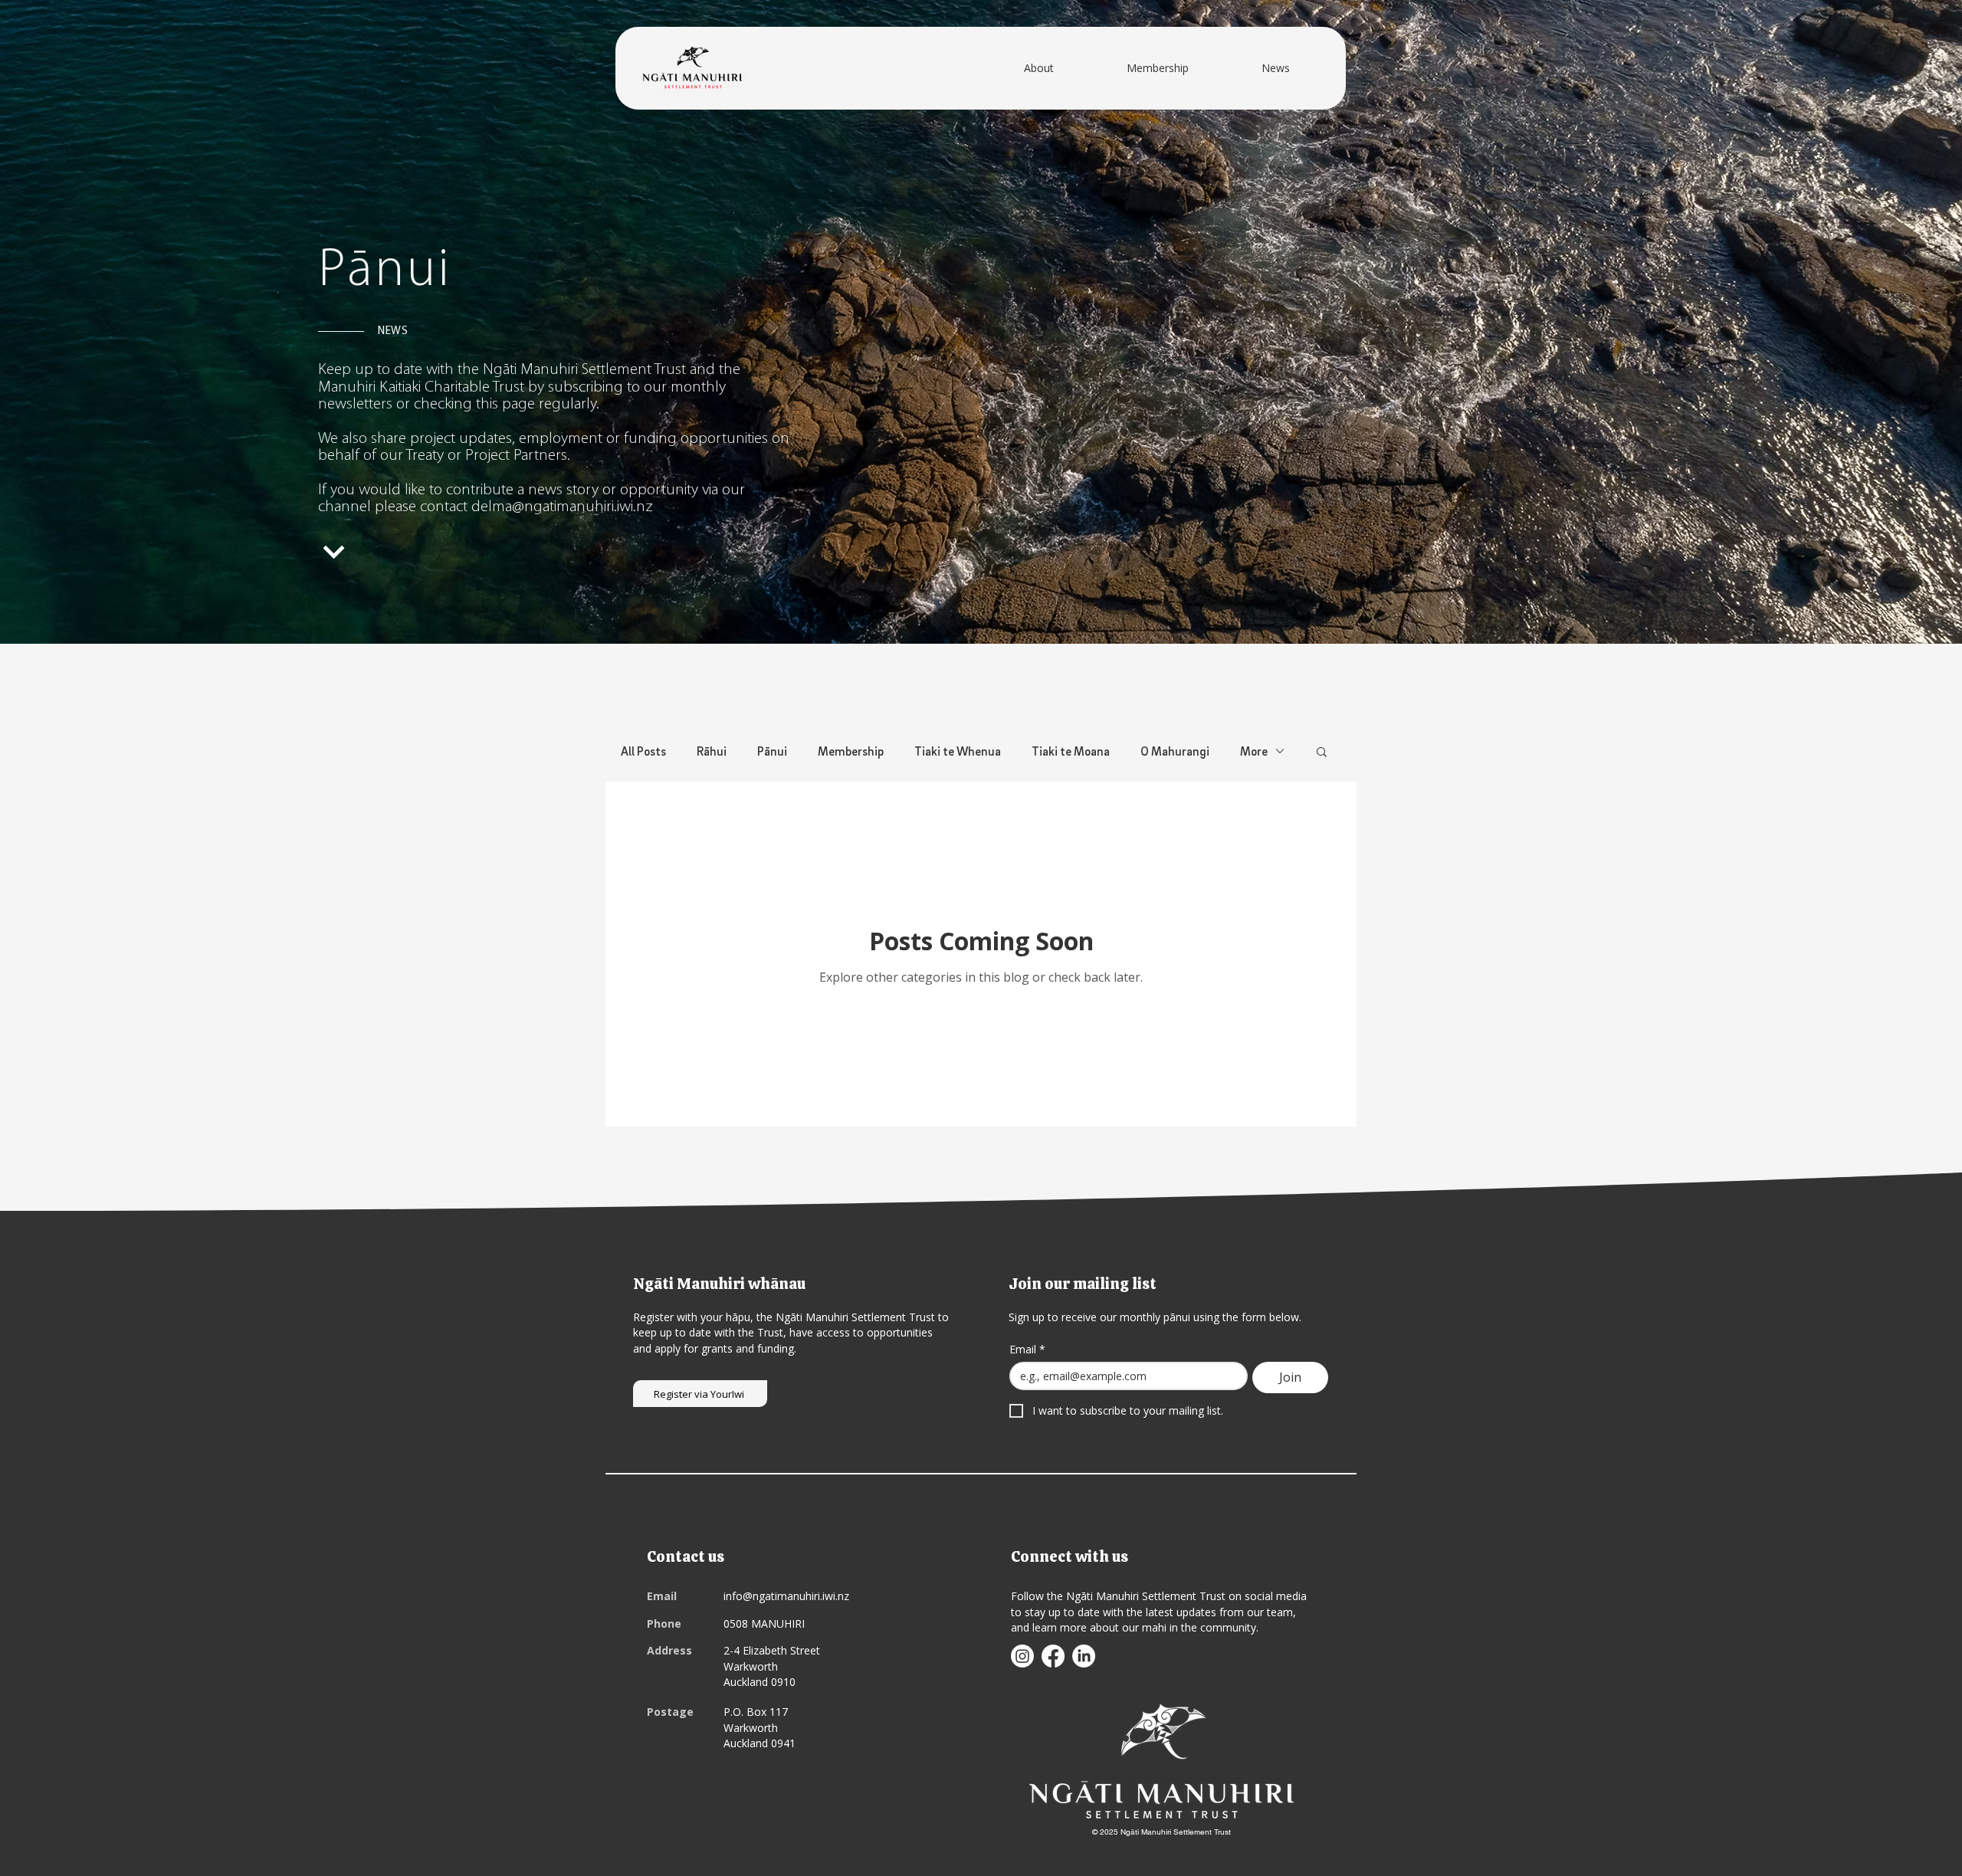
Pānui (772, 751)
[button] (1322, 753)
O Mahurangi (1175, 751)
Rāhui (712, 751)
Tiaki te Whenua (958, 751)
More (1254, 751)
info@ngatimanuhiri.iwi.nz (786, 1596)
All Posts (643, 751)
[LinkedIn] (1084, 1656)
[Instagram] (1022, 1656)
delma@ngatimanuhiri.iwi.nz (562, 507)
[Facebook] (1053, 1656)
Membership (851, 751)
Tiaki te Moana (1071, 751)
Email (1027, 1349)
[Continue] (335, 553)
